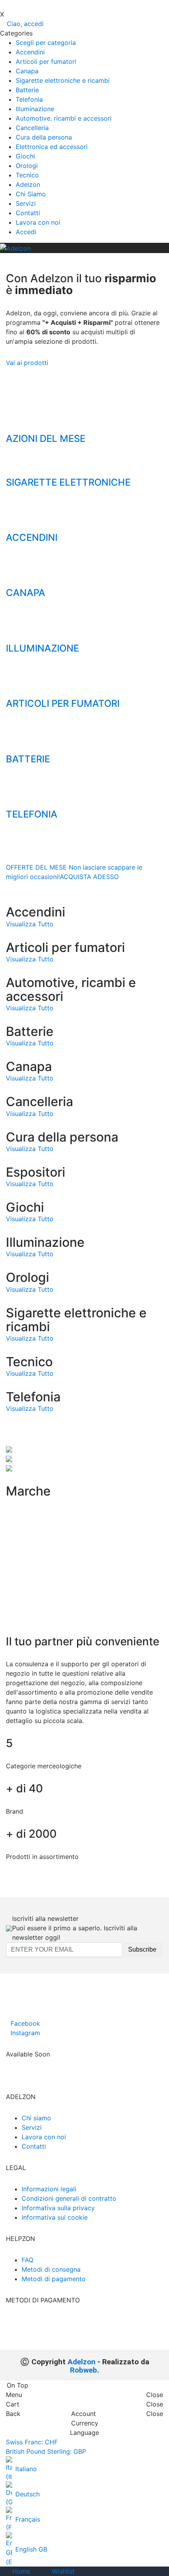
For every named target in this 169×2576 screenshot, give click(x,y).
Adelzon (28, 184)
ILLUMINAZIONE (42, 648)
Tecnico (27, 175)
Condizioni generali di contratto (69, 2198)
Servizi (26, 203)
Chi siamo (36, 2118)
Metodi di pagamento (54, 2279)
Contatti (28, 213)
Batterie (27, 90)
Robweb (84, 2370)
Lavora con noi (38, 222)
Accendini (30, 52)
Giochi (25, 156)
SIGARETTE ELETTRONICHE (68, 482)
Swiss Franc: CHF (32, 2442)
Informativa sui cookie (55, 2217)
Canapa (27, 71)
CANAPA (26, 593)
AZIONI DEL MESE (46, 439)
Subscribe (142, 1949)
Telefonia (29, 99)
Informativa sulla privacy (58, 2208)
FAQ (28, 2260)
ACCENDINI (32, 537)
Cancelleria (32, 128)
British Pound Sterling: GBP (46, 2451)
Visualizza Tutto (30, 924)
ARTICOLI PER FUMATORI (63, 703)
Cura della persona (44, 137)
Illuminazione (35, 109)
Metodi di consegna (51, 2269)
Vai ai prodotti (27, 363)
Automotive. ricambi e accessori (64, 118)
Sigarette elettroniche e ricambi (63, 80)
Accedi (26, 232)
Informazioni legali (49, 2189)
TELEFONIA (32, 814)
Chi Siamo (31, 194)
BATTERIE (28, 759)
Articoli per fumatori (46, 61)
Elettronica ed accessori (52, 147)
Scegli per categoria (46, 43)
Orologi (27, 166)
